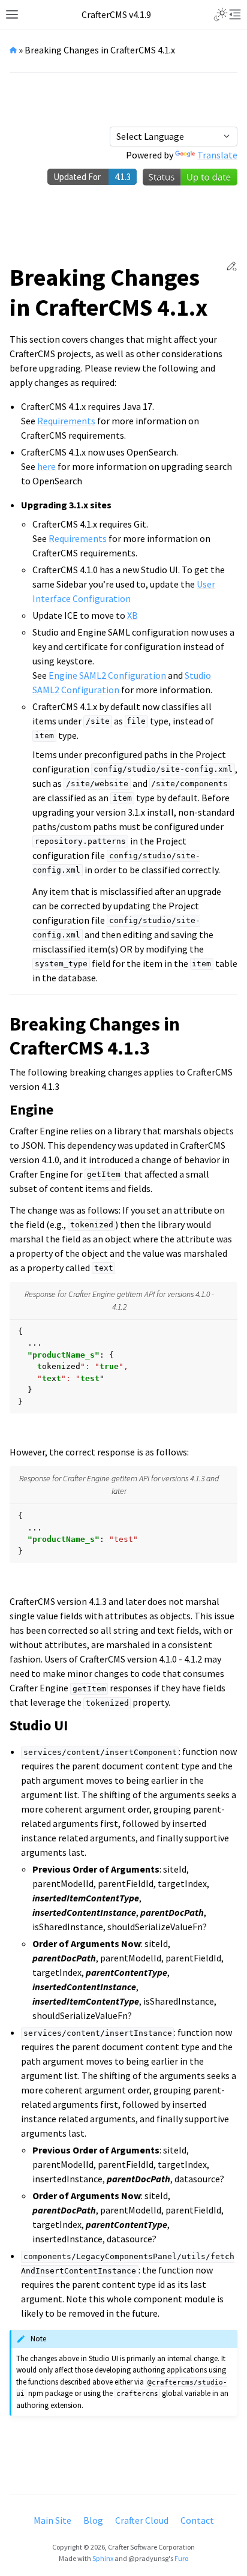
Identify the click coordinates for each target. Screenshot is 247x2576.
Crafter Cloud (142, 2520)
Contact (197, 2520)
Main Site (52, 2520)
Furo (181, 2558)
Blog (93, 2520)
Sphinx (103, 2558)
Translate (217, 155)
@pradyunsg (148, 2558)
